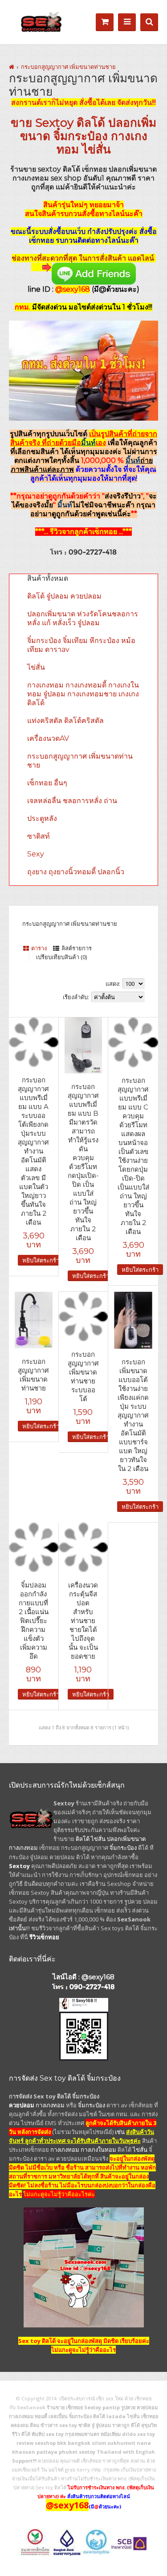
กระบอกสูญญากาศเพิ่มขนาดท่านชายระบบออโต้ (83, 1376)
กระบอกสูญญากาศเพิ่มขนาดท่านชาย (33, 1375)
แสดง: (113, 984)
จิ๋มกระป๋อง (81, 136)
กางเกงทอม (23, 1848)
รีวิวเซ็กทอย (44, 1937)
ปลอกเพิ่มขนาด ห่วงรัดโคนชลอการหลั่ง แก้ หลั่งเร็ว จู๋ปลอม (83, 618)
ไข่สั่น (96, 149)
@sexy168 (98, 1977)
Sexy (36, 854)
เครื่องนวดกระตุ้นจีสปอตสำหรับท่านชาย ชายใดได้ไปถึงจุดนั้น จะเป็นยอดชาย (83, 1621)
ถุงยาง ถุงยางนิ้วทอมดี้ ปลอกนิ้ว (76, 872)
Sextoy (54, 123)
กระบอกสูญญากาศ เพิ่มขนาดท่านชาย (68, 67)
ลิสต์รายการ (77, 948)
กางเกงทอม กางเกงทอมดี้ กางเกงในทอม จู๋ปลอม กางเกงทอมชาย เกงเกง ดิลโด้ (83, 694)
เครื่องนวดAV (48, 738)
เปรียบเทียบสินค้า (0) (61, 957)
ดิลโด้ (91, 123)
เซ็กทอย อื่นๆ (47, 783)
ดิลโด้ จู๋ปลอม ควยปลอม (64, 596)
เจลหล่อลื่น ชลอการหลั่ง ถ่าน (72, 801)
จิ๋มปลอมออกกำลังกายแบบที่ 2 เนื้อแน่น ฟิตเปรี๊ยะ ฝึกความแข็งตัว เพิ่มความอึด (34, 1621)
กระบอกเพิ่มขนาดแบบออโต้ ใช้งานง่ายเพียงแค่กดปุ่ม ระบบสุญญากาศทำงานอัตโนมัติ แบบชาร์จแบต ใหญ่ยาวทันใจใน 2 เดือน (133, 1415)
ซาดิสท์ (39, 836)
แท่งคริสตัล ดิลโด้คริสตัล (65, 721)
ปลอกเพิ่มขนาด (126, 1839)
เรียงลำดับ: (76, 997)
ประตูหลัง (42, 818)
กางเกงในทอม (98, 2150)
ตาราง (39, 948)
